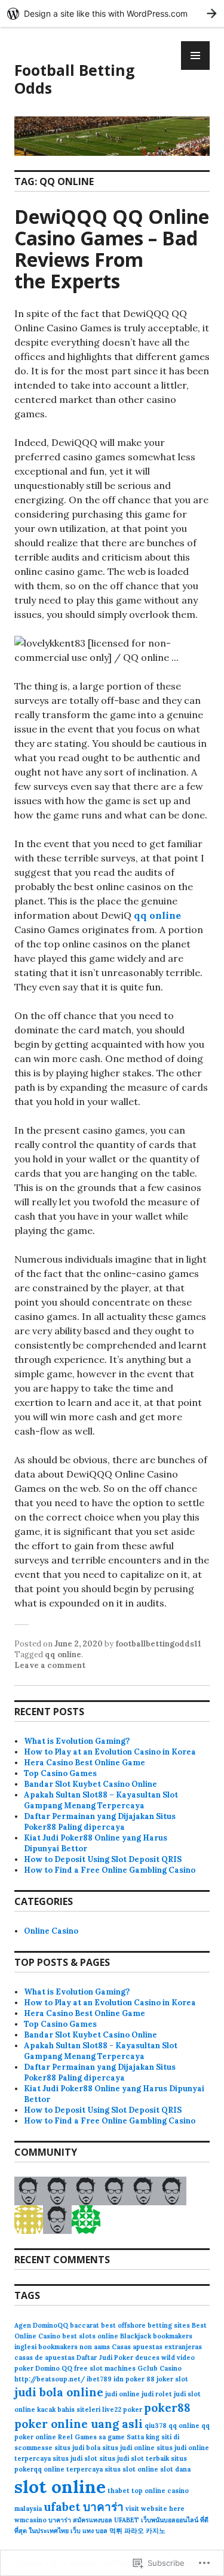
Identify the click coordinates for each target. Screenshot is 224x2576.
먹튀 (116, 2531)
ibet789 (99, 2379)
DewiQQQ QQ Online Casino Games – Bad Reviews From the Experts (112, 249)
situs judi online (128, 2448)
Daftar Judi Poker (105, 2358)
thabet (119, 2491)
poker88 (167, 2408)
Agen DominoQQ (41, 2325)
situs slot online (131, 2469)
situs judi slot (75, 2458)
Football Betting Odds (75, 79)
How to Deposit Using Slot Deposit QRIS (103, 1859)
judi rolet (157, 2394)
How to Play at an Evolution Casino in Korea (110, 1752)
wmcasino (30, 2520)
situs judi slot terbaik (134, 2458)
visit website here (155, 2509)
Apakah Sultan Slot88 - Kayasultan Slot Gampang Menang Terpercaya (101, 2051)
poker (133, 2409)
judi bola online (59, 2392)
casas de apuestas (45, 2358)
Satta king (143, 2437)
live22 (112, 2409)
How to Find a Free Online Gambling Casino (110, 1870)
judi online (122, 2394)
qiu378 (156, 2426)
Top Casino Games (60, 1773)
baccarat (85, 2325)
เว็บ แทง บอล (89, 2531)
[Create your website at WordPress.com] (112, 13)
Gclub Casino (159, 2368)
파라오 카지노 (145, 2531)
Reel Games (77, 2437)
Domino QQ (54, 2368)
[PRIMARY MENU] (195, 56)
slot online (60, 2486)
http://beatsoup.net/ (50, 2379)
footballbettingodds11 (158, 1644)
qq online (157, 915)
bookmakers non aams (74, 2347)
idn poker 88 (134, 2379)
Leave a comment (50, 1665)
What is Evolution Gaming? (77, 1741)
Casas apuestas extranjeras (157, 2347)
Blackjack (136, 2336)
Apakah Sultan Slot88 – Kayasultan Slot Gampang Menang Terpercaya (101, 1800)
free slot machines (105, 2368)
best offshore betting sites (145, 2325)
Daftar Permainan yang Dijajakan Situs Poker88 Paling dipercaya (100, 1822)
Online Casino (51, 1931)
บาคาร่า (60, 2520)
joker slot (172, 2379)
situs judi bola (77, 2448)
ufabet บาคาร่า (84, 2507)
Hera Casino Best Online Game (85, 1763)
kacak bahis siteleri (69, 2409)
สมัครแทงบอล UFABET (106, 2520)
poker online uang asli (79, 2424)
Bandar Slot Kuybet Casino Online (90, 1784)
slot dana (175, 2469)
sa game (112, 2437)
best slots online (90, 2336)
